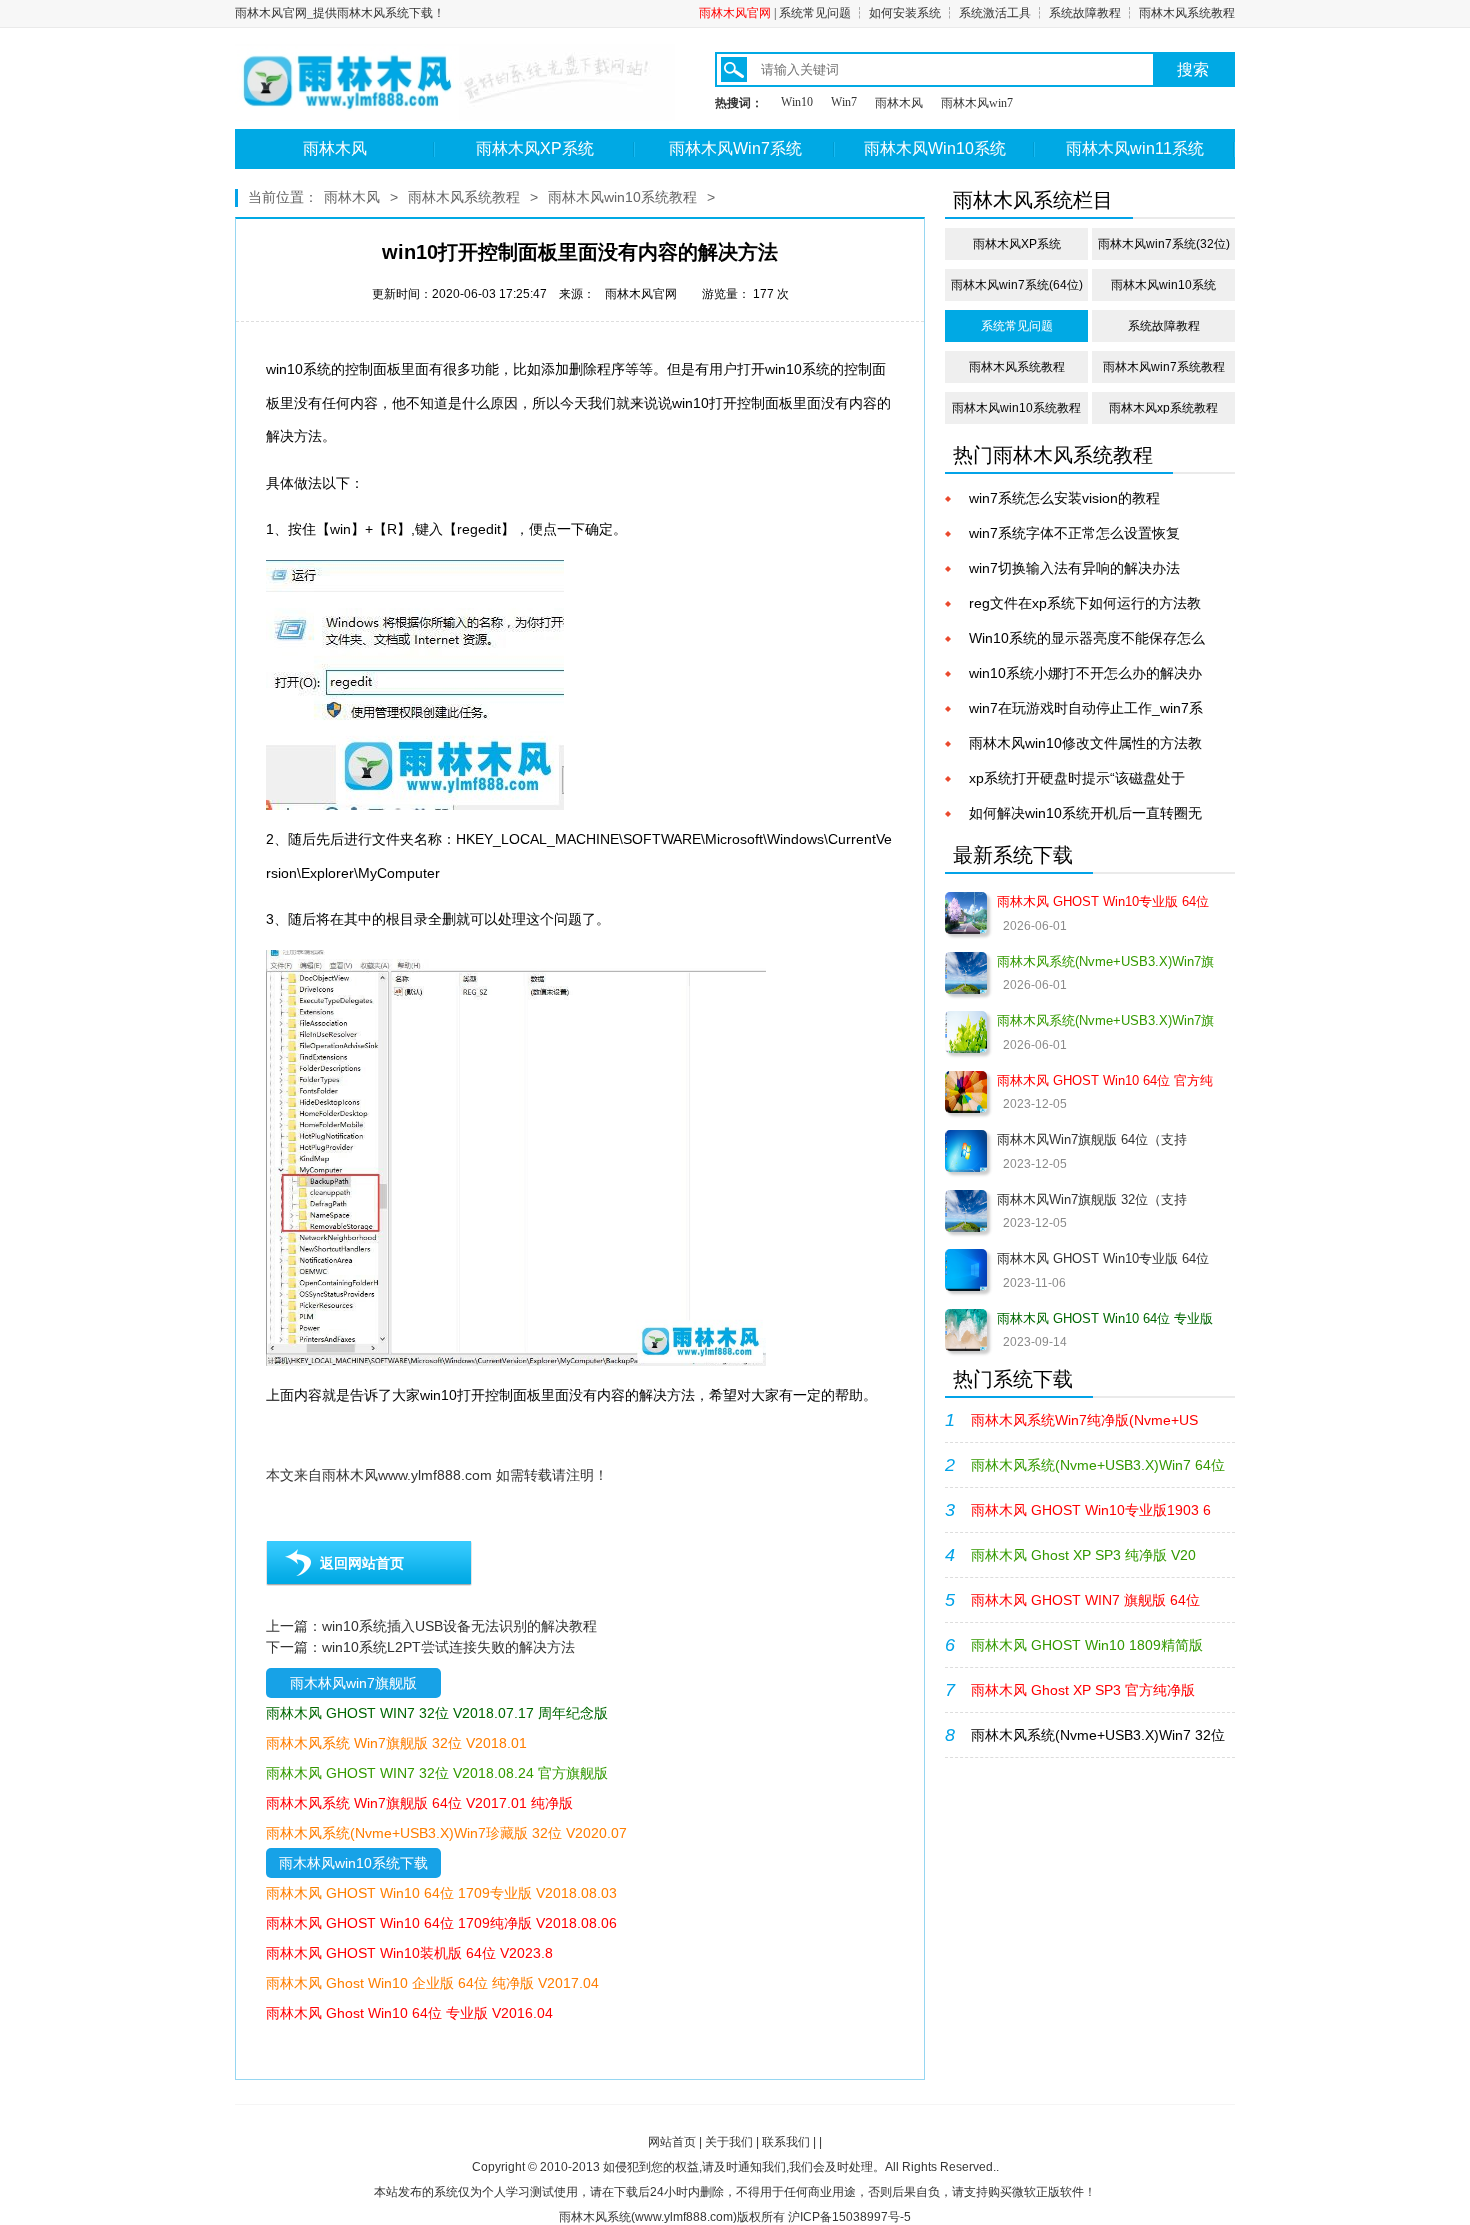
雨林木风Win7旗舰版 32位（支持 (1092, 1199)
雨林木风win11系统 (1135, 148)
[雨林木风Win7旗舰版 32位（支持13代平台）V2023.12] (966, 1211)
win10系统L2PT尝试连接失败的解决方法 (448, 1647)
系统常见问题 (815, 13)
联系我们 (786, 2142)
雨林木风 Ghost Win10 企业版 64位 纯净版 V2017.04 (432, 1983)
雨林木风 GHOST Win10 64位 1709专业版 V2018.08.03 (441, 1893)
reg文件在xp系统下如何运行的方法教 (1085, 603)
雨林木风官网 (735, 13)
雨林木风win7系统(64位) (1017, 285)
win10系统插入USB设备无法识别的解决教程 (459, 1626)
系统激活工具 (995, 13)
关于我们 (729, 2142)
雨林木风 (899, 103)
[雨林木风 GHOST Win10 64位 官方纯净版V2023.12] (966, 1092)
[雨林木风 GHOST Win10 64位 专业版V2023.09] (966, 1330)
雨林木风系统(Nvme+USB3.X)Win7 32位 (1098, 1735)
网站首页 (672, 2142)
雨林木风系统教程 (1187, 13)
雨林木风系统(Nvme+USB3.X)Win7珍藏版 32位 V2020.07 (446, 1833)
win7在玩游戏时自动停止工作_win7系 (1086, 708)
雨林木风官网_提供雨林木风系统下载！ (340, 13)
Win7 (844, 102)
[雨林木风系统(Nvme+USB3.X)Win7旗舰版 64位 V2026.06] (966, 973)
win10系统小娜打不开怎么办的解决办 (1085, 673)
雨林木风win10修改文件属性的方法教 (1085, 743)
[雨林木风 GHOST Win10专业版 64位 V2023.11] (966, 1270)
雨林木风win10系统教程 (622, 197)
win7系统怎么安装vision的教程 (1064, 498)
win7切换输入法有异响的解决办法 (1074, 568)
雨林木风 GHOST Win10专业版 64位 (1103, 1258)
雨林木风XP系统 (535, 148)
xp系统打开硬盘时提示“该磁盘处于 (1077, 778)
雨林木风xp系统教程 (1163, 408)
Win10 (797, 102)
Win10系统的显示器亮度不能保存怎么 (1087, 638)
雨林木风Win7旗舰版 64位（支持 (1092, 1139)
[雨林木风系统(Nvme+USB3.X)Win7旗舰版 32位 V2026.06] (966, 1032)
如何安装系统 (905, 13)
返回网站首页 (362, 1563)
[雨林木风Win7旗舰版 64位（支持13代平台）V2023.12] (966, 1151)
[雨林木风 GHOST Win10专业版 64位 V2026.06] (966, 913)
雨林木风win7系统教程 (1164, 367)
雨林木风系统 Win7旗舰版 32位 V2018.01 (396, 1743)
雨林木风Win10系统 (935, 148)
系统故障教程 (1085, 13)
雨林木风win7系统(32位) (1164, 244)
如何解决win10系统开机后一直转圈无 (1085, 813)
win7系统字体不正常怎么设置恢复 (1074, 533)
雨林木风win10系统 (1163, 285)
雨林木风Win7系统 (735, 148)
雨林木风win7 (977, 103)
